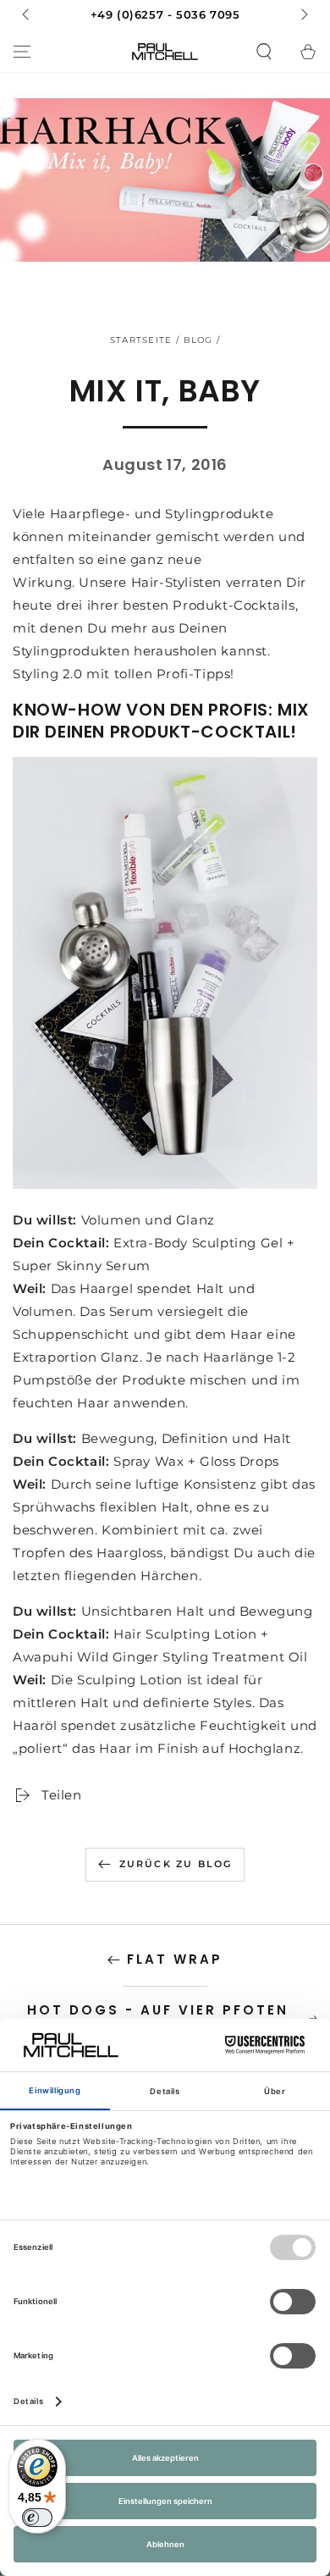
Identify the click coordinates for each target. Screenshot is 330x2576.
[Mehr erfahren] (165, 15)
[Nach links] (27, 15)
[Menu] (22, 52)
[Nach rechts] (303, 15)
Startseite (141, 340)
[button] (264, 52)
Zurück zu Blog (176, 1864)
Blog (198, 340)
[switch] (37, 2518)
